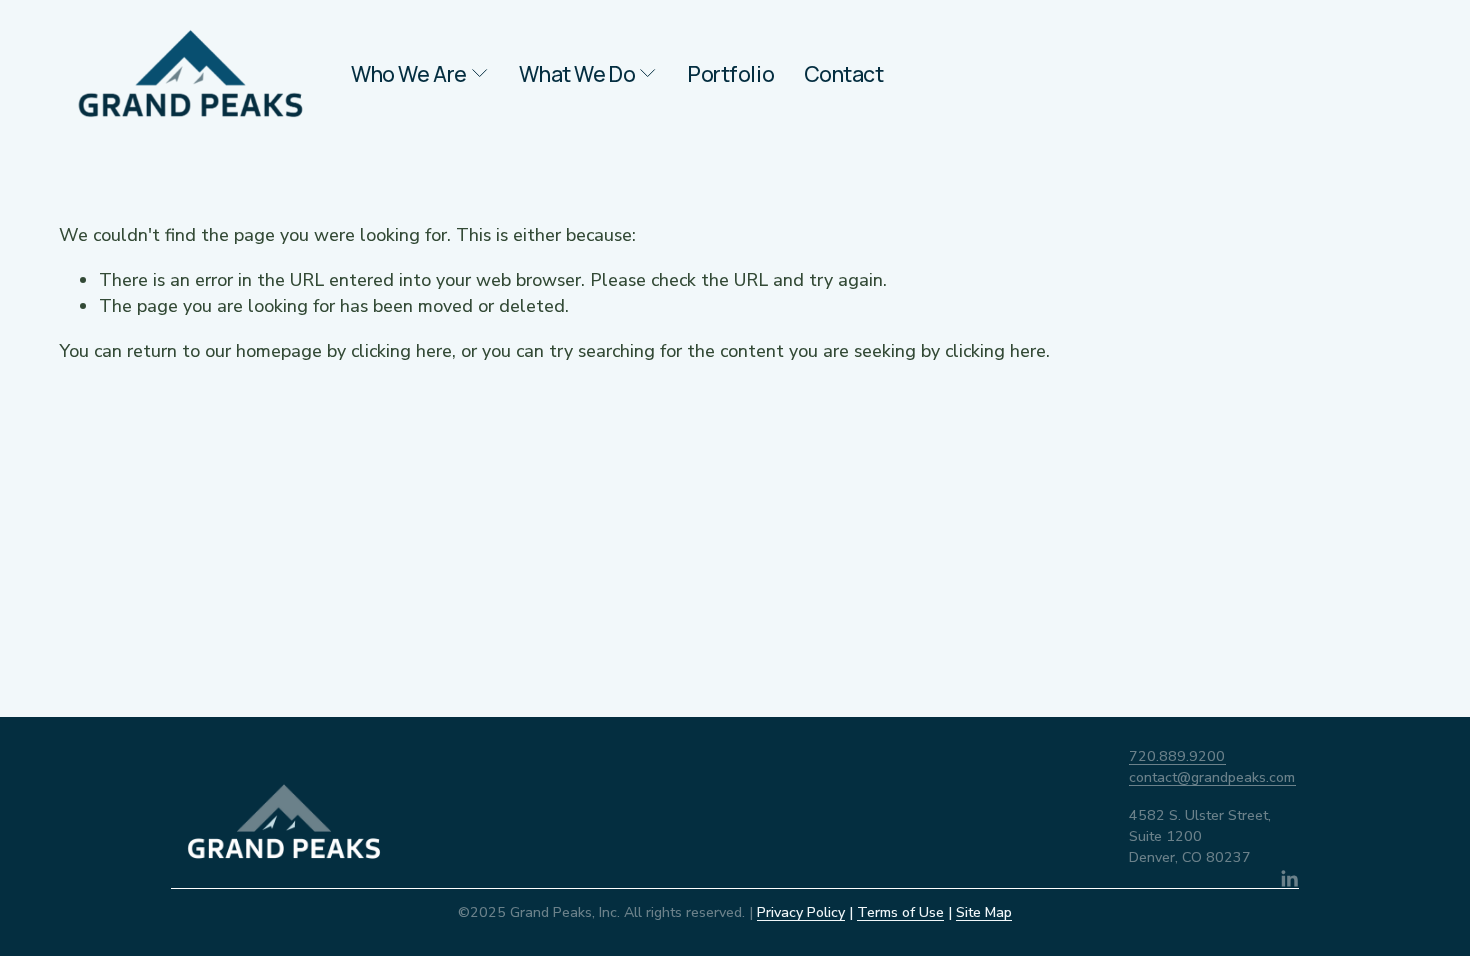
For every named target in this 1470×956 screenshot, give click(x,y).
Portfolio (731, 73)
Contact (844, 73)
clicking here (401, 351)
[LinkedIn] (1289, 879)
